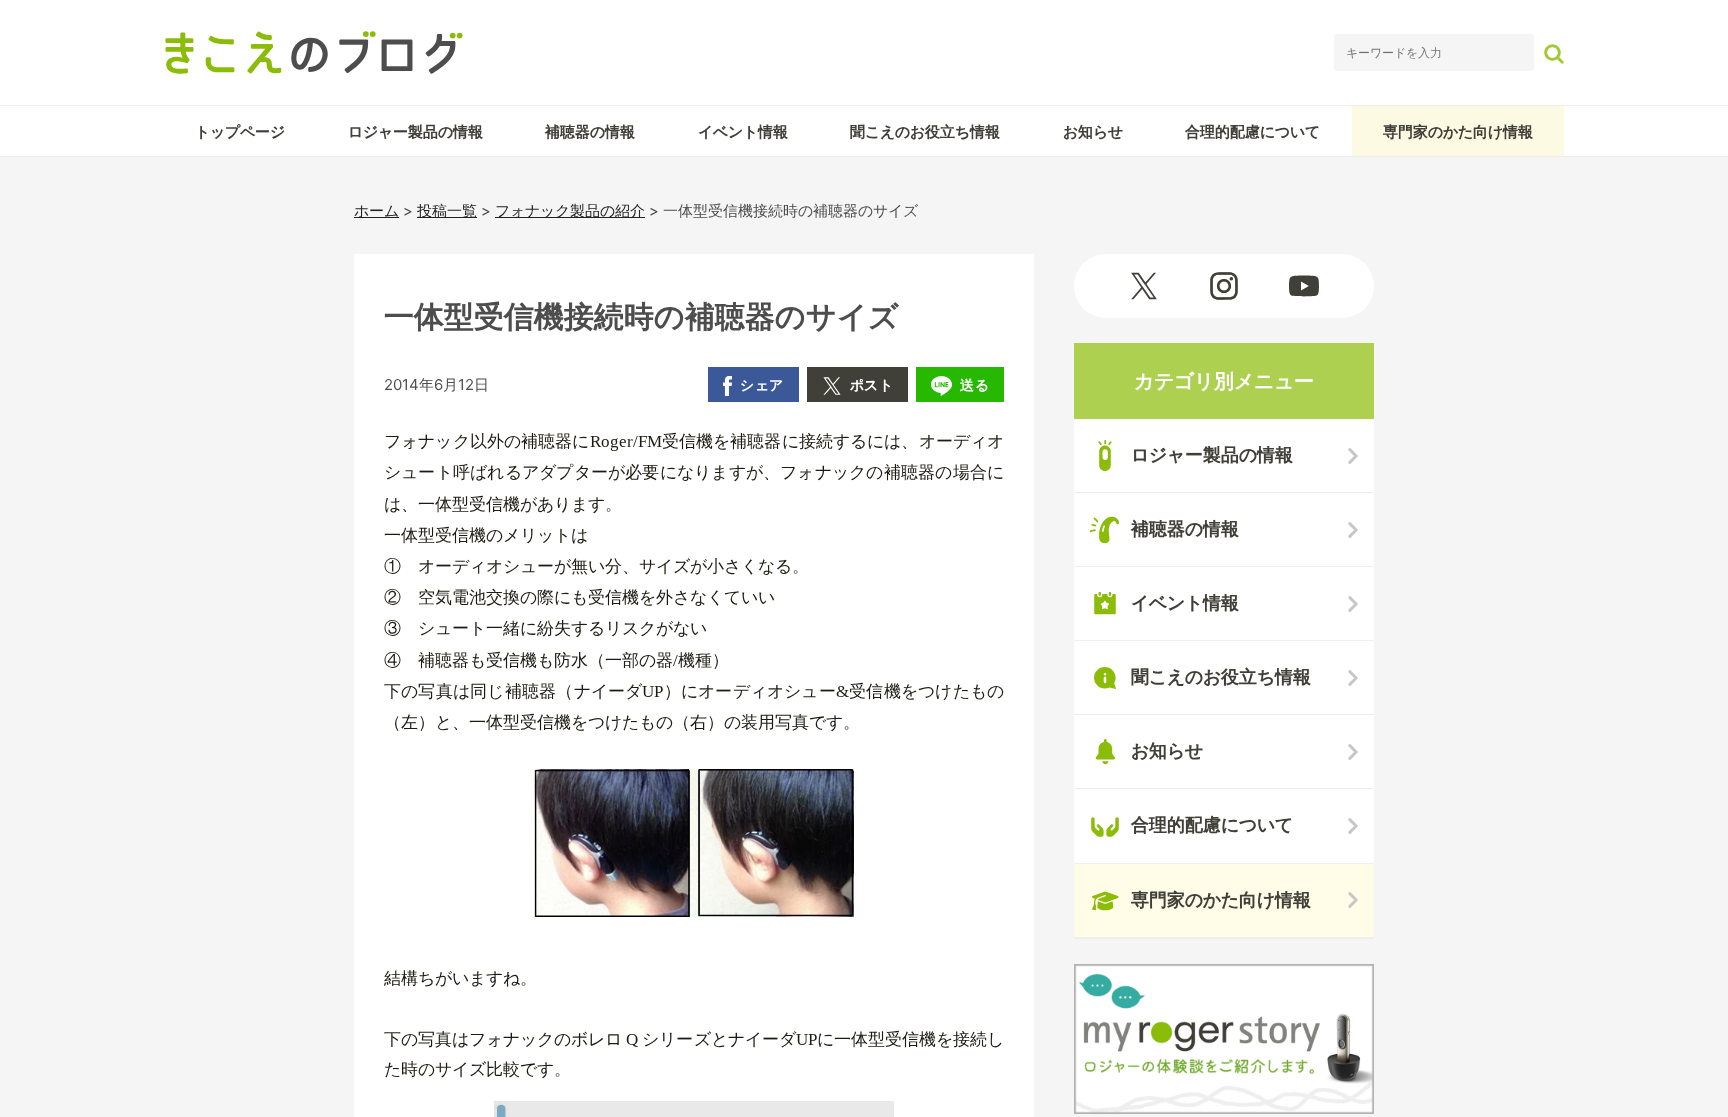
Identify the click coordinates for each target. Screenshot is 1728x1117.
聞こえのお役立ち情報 (925, 131)
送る (974, 384)
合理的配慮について (1252, 131)
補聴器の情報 (590, 131)
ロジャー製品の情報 (415, 131)
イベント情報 (743, 131)
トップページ (240, 131)
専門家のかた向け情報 (1458, 131)
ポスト (872, 384)
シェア (762, 384)
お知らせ (1093, 131)
